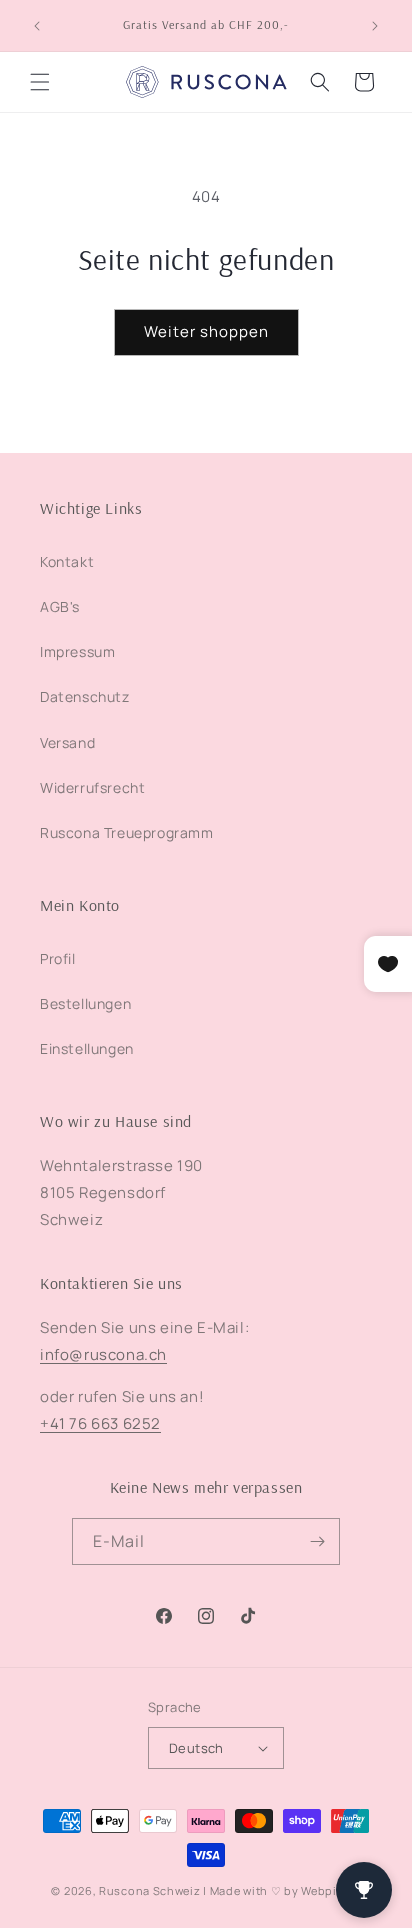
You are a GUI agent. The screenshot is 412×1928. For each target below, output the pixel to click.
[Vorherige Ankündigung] (37, 26)
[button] (40, 82)
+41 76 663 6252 (100, 1423)
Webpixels (330, 1890)
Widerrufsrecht (92, 787)
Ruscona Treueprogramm (127, 832)
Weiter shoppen (206, 331)
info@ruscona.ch (103, 1354)
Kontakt (67, 561)
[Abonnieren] (317, 1541)
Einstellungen (87, 1048)
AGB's (60, 606)
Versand (67, 742)
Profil (58, 958)
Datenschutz (85, 696)
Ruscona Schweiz (150, 1890)
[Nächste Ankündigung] (375, 26)
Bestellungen (85, 1003)
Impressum (77, 651)
